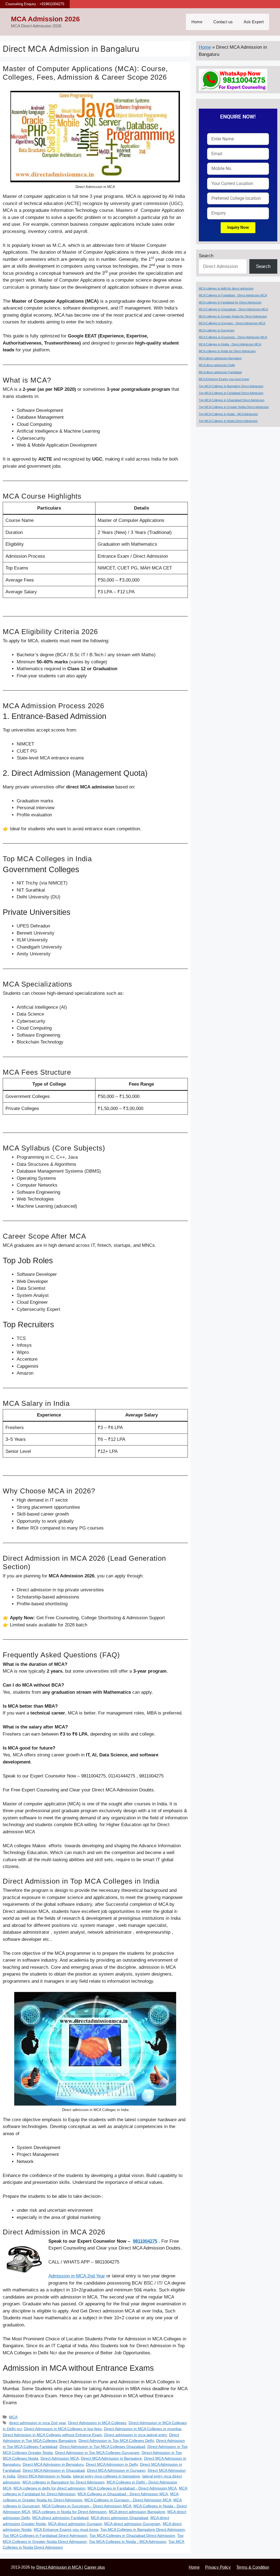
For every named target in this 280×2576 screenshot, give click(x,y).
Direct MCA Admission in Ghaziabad (54, 2470)
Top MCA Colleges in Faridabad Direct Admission (45, 2535)
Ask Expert (254, 22)
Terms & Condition (253, 2567)
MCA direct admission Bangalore (137, 2512)
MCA (13, 2417)
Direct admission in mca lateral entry (135, 2435)
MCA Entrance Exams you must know (66, 2529)
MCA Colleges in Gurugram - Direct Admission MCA (87, 2506)
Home (197, 22)
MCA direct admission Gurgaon (75, 2524)
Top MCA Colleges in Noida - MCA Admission (128, 2542)
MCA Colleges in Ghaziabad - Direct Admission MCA (123, 2494)
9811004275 (145, 2241)
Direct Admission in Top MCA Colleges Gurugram (97, 2453)
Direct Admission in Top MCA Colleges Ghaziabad (102, 2447)
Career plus (95, 2567)
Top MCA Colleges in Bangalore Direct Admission (143, 2529)
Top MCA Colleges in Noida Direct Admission (228, 421)
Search (206, 256)
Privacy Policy (218, 2567)
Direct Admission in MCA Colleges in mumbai (143, 2429)
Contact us (223, 22)
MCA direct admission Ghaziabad (119, 2518)
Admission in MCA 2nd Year (77, 2276)
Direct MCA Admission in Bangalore (111, 2458)
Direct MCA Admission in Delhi (112, 2464)
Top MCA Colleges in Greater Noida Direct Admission (234, 407)
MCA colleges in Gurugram (217, 330)
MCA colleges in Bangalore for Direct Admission (63, 2482)
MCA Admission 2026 (45, 19)
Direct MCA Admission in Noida (44, 2476)
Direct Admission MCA (60, 2458)
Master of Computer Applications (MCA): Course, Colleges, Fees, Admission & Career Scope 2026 (85, 73)
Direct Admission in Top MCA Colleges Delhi (116, 2441)
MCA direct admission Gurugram (132, 2524)
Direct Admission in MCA (59, 2567)
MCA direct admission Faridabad (60, 2518)
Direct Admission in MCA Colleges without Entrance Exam (52, 2435)
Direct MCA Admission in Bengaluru (53, 2464)
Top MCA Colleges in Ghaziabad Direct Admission (132, 2535)
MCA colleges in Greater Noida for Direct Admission (233, 316)
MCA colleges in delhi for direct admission (49, 2488)
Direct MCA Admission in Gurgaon (116, 2470)
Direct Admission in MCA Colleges (97, 2423)
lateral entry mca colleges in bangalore (107, 2476)
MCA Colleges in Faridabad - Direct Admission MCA (132, 2488)
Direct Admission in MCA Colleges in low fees (63, 2429)
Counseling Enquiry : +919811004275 (35, 4)
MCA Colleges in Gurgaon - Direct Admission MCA (128, 2500)
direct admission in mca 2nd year (37, 2423)
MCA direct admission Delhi (217, 365)
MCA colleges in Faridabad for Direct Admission (230, 302)
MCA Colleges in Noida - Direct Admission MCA (230, 344)
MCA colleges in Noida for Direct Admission (69, 2512)
